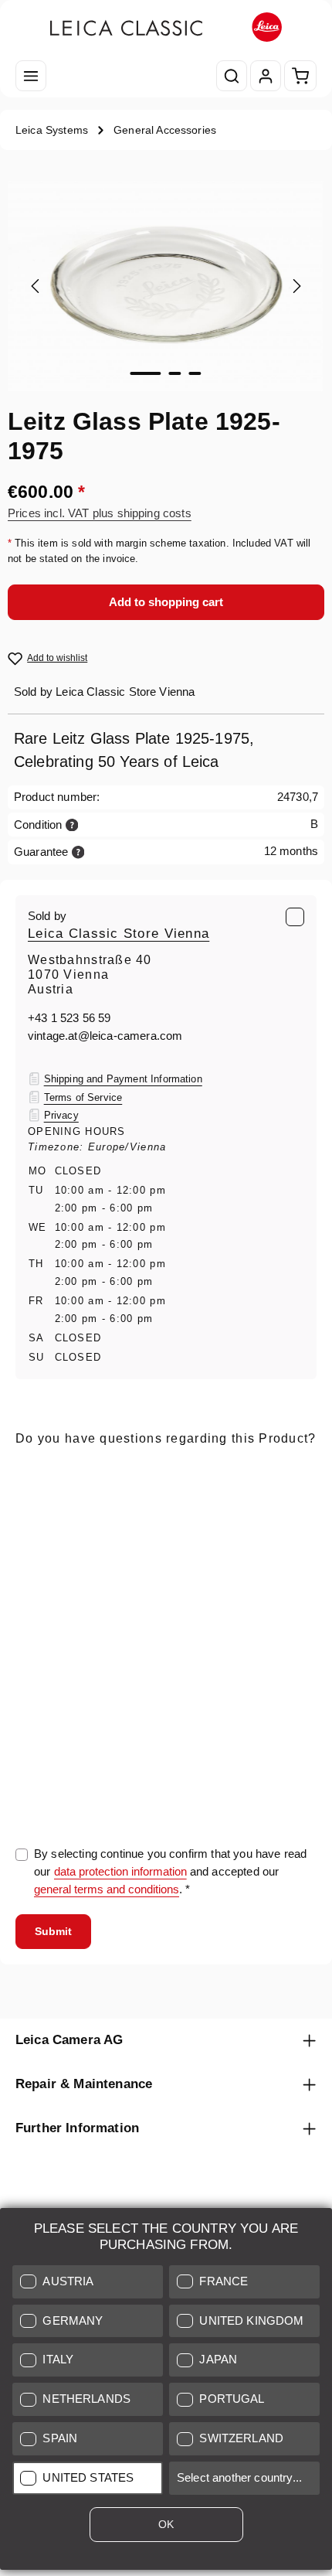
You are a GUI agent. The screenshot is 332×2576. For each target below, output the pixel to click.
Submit (53, 1931)
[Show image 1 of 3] (146, 373)
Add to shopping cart (166, 602)
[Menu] (31, 76)
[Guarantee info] (78, 852)
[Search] (232, 76)
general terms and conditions (107, 1889)
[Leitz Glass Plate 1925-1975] (166, 286)
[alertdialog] (166, 2392)
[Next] (296, 286)
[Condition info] (72, 824)
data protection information (120, 1871)
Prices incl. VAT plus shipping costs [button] (100, 513)
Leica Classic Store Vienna (119, 933)
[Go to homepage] (166, 27)
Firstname (150, 1542)
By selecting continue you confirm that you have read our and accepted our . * (170, 1871)
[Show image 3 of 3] (195, 373)
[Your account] (266, 76)
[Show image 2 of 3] (175, 373)
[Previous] (36, 286)
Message (39, 1615)
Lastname (254, 1542)
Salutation (41, 1542)
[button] (88, 2282)
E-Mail (36, 1470)
